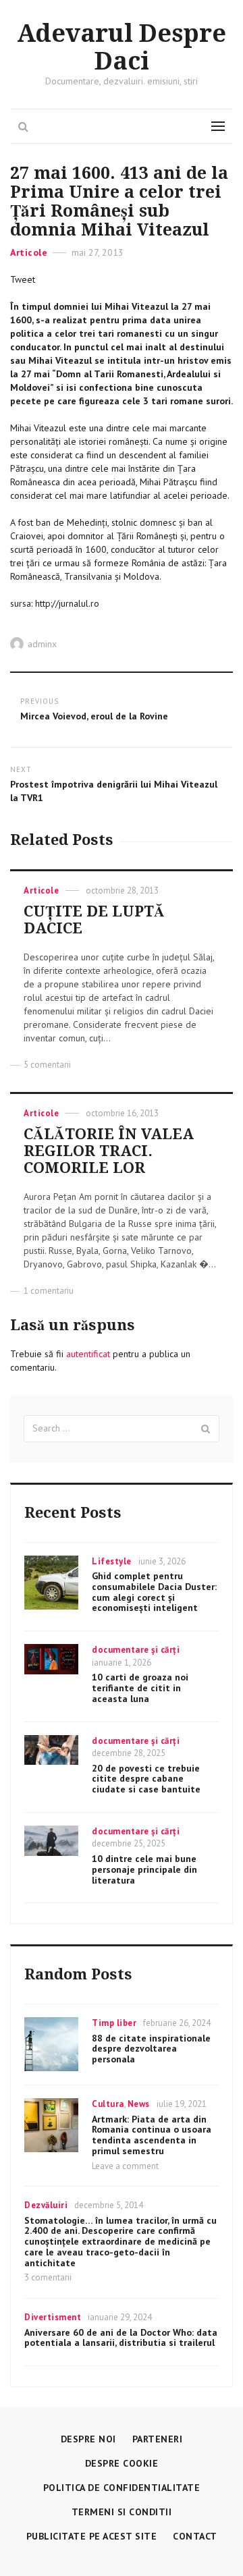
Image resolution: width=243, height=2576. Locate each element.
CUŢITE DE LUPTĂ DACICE (94, 920)
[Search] (206, 1429)
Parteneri (158, 2439)
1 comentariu (49, 1291)
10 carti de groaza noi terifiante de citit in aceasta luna (140, 1688)
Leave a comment (125, 2166)
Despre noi (88, 2439)
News (139, 2104)
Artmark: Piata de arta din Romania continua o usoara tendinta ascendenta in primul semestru (152, 2135)
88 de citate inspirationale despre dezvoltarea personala (151, 2049)
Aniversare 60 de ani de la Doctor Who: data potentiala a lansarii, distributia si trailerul (121, 2338)
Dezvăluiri (46, 2205)
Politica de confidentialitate (122, 2488)
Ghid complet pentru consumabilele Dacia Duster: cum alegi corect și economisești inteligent (154, 1592)
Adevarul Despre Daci (122, 48)
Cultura (108, 2104)
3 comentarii (48, 2277)
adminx (42, 644)
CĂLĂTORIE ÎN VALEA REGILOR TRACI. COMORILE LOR (109, 1151)
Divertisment (53, 2317)
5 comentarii (47, 1065)
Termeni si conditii (122, 2512)
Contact (195, 2536)
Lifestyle (112, 1561)
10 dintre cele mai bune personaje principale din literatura (144, 1869)
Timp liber (114, 2023)
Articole (29, 252)
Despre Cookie (122, 2463)
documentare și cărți (136, 1650)
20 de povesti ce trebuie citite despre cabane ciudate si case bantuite (146, 1779)
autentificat (88, 1354)
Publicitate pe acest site (92, 2536)
